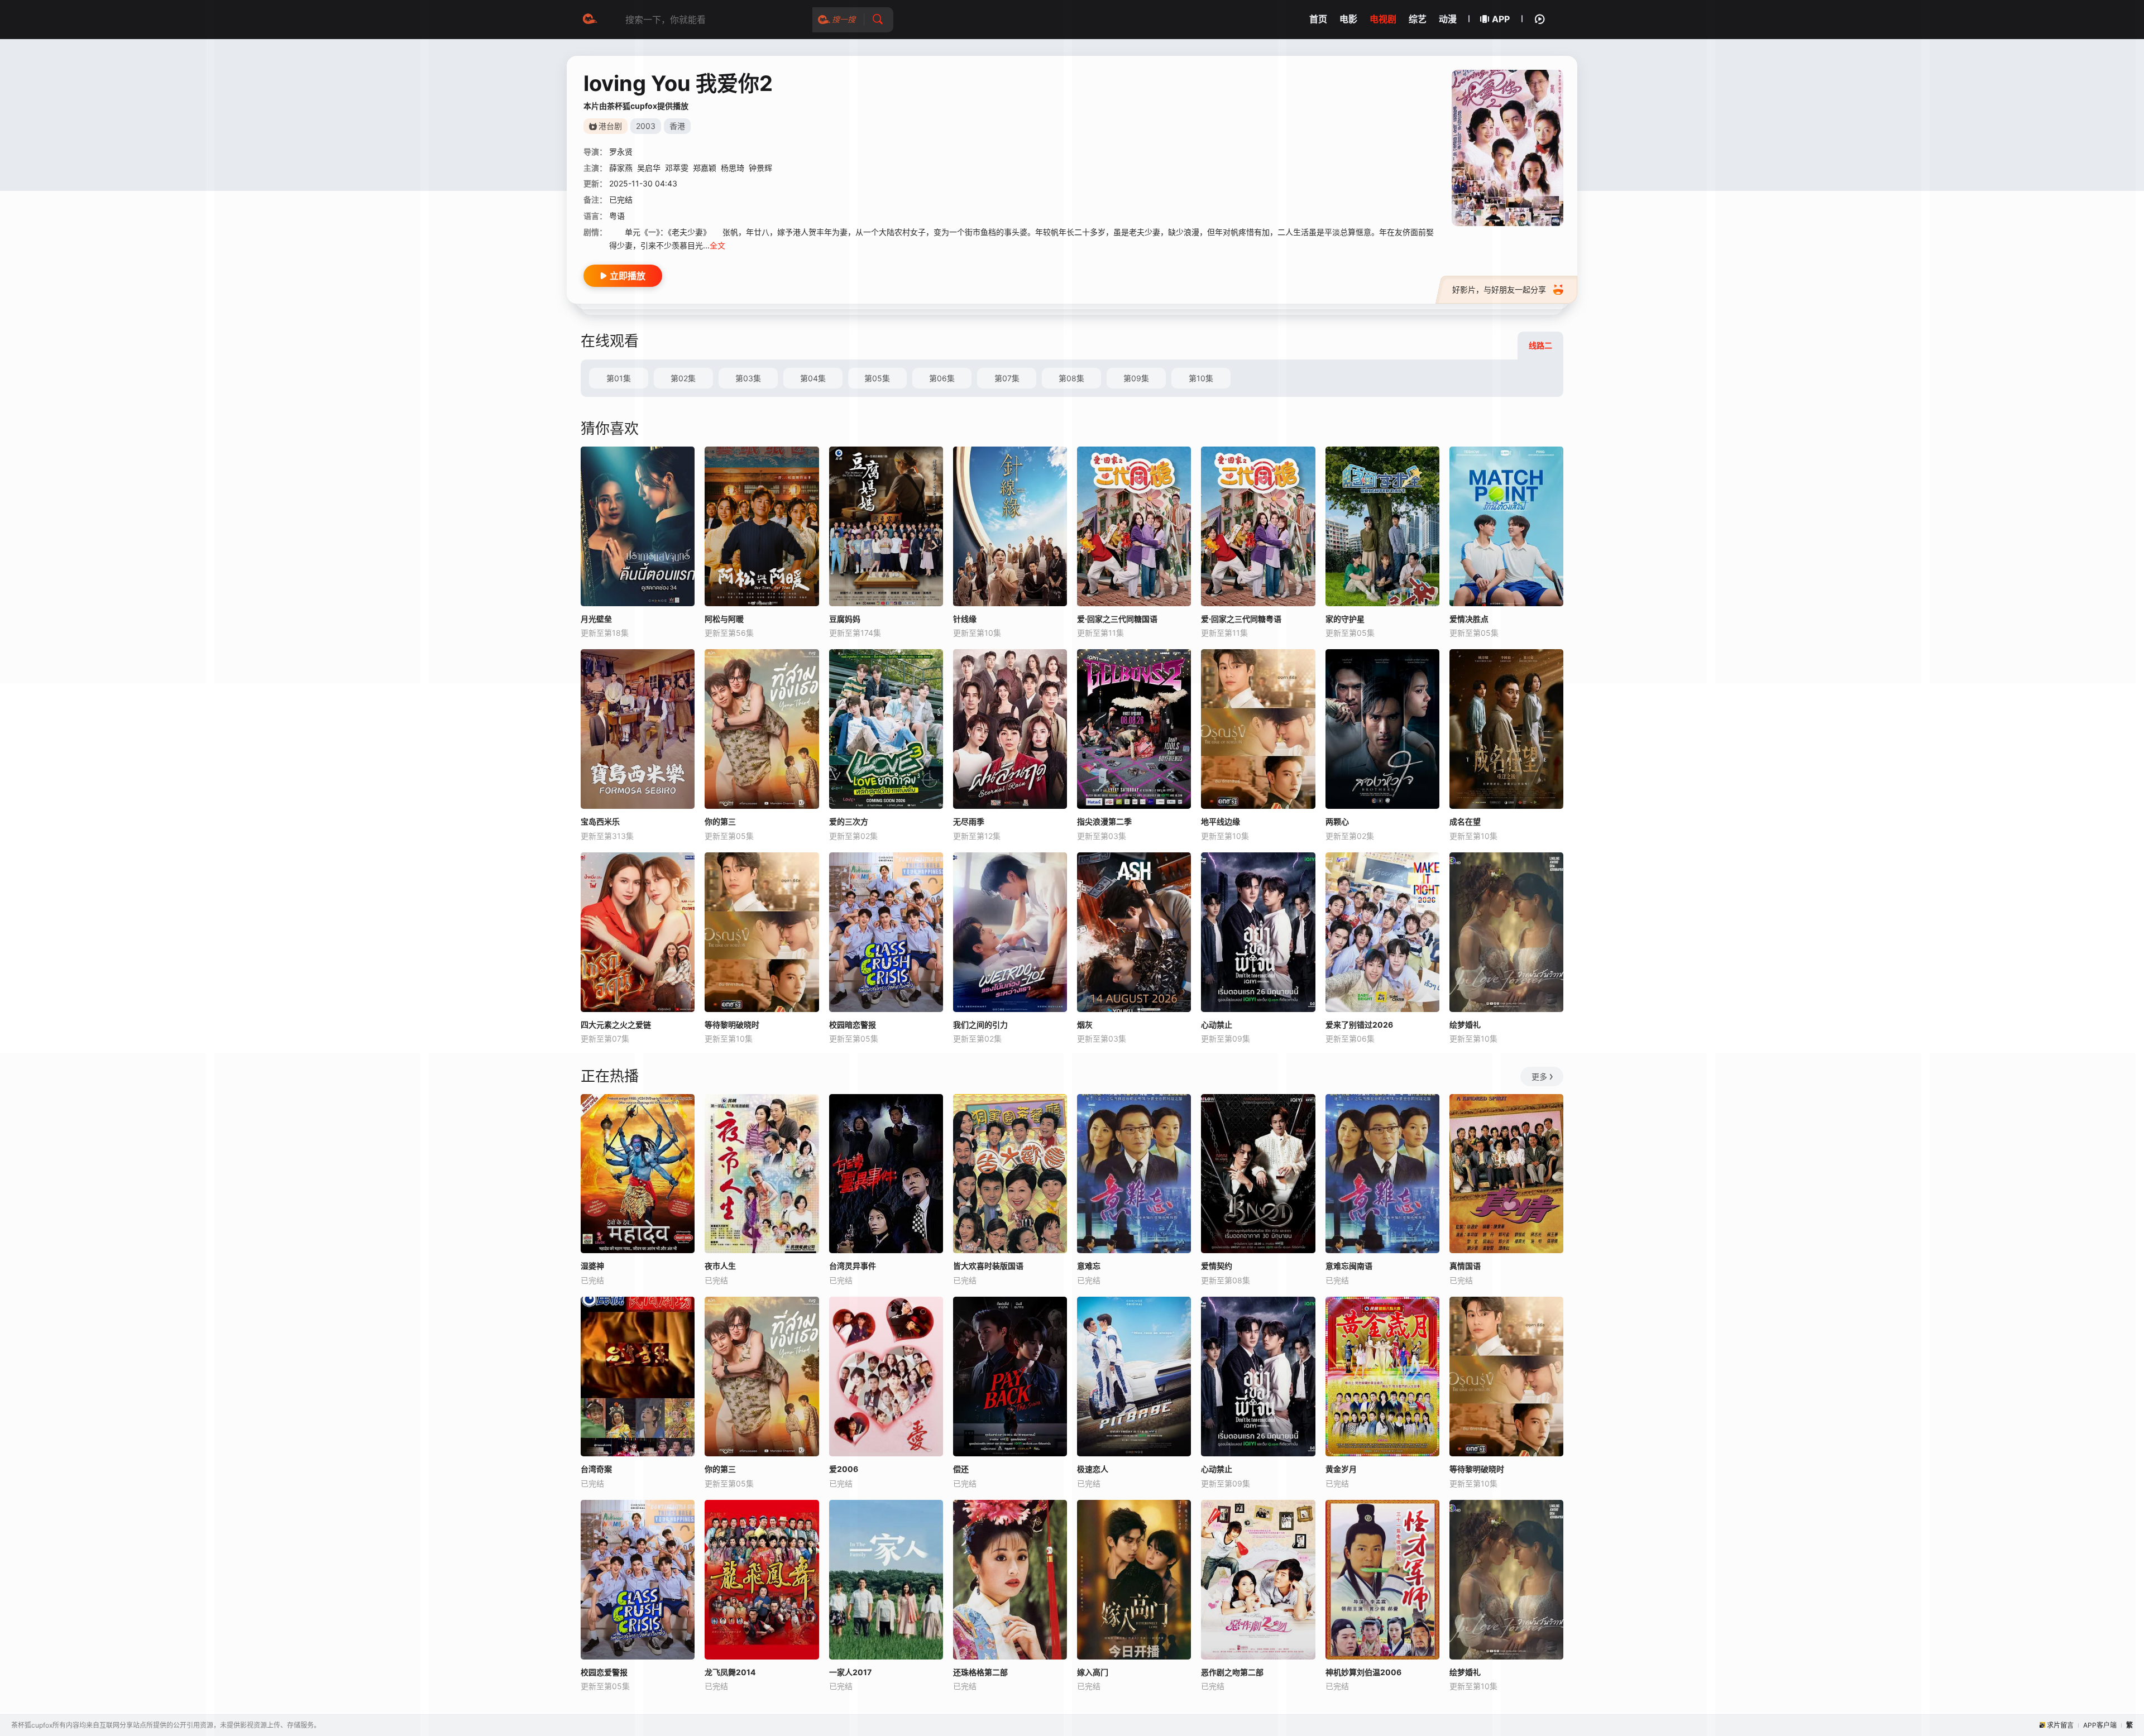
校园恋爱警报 (604, 1672)
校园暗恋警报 (853, 1025)
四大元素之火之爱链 (616, 1025)
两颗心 (1337, 821)
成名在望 (1465, 821)
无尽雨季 (969, 821)
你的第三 (720, 821)
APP (1501, 19)
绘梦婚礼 (1465, 1025)
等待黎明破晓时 (732, 1025)
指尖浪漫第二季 (1104, 821)
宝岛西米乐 (600, 821)
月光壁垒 (596, 619)
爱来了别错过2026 (1359, 1025)
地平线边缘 (1221, 821)
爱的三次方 (849, 821)
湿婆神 (592, 1266)
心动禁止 (1217, 1025)
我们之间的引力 (980, 1025)
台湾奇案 (596, 1469)
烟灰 (1085, 1025)
